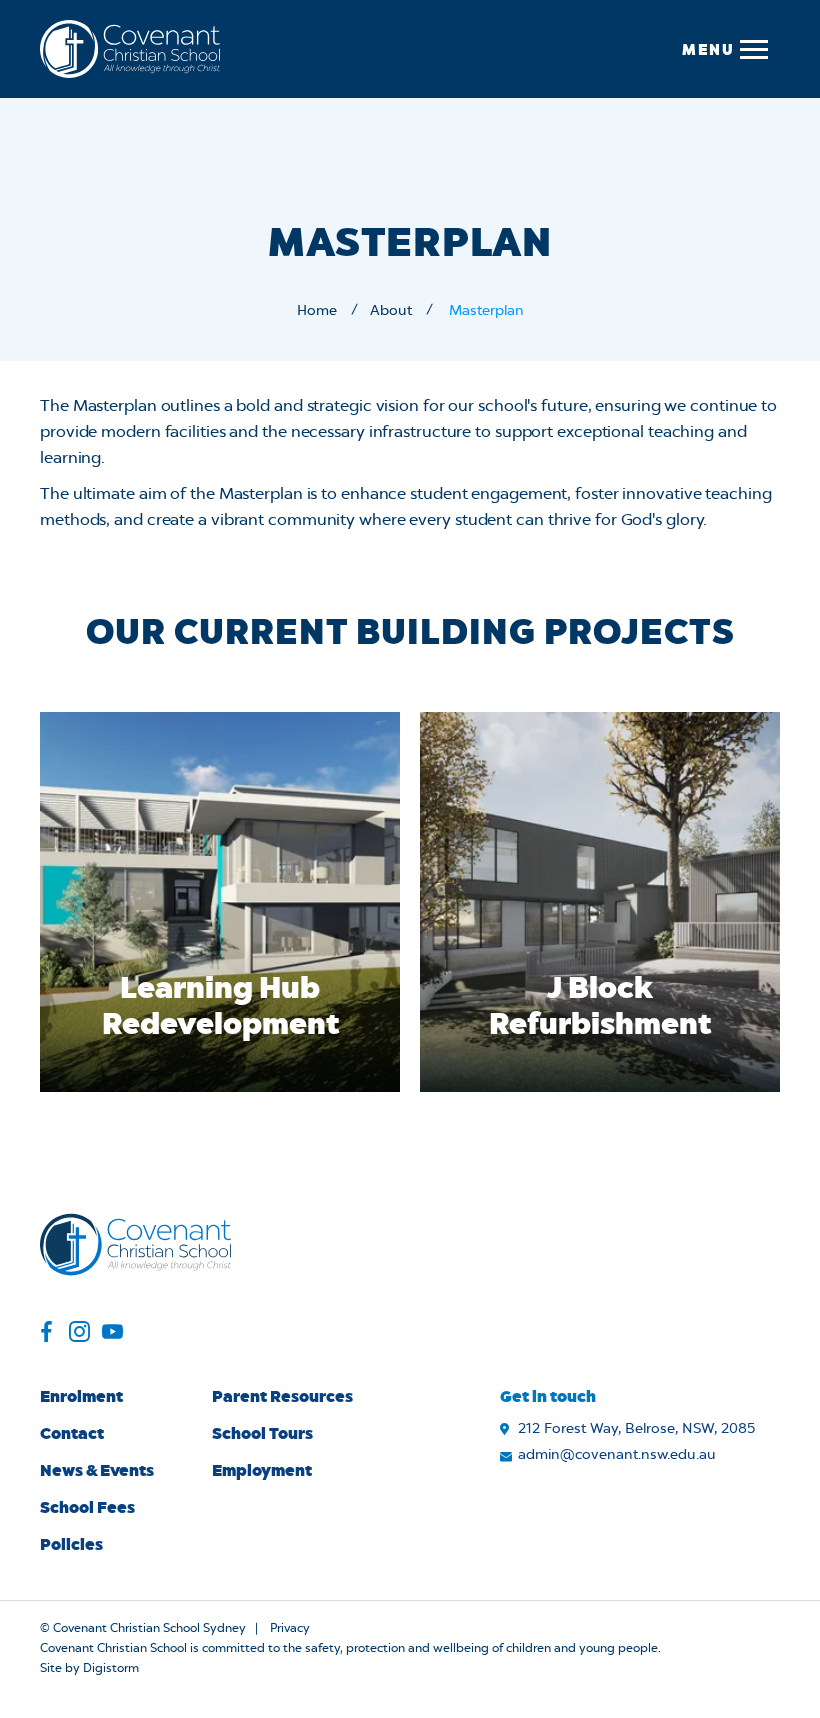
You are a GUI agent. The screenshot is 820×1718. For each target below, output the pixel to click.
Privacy (290, 1628)
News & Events (97, 1469)
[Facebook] (46, 1334)
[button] (724, 49)
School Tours (262, 1432)
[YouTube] (112, 1334)
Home (317, 311)
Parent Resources (282, 1395)
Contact (72, 1432)
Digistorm (111, 1668)
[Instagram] (79, 1334)
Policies (71, 1543)
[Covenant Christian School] (130, 49)
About (391, 311)
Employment (262, 1469)
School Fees (87, 1506)
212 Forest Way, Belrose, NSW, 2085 (636, 1429)
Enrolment (81, 1395)
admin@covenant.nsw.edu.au (617, 1455)
